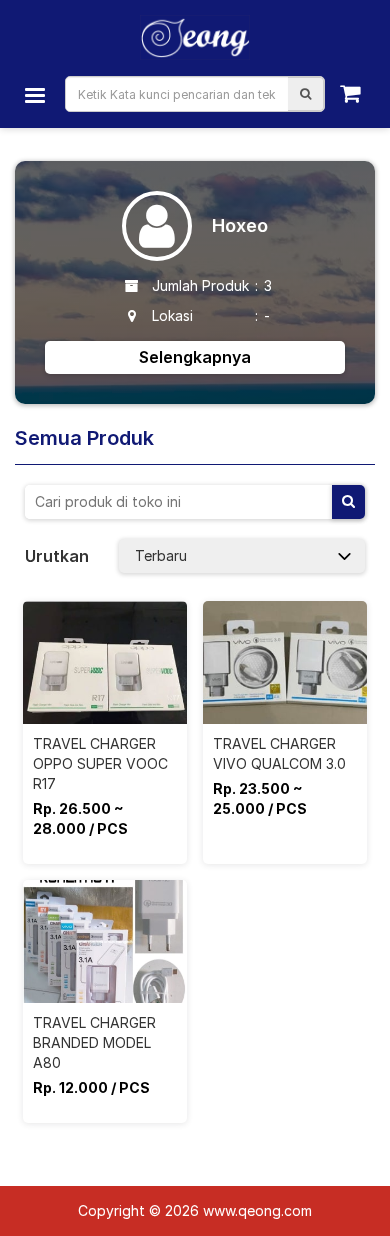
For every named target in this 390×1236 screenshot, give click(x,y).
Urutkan (57, 556)
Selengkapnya (195, 357)
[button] (305, 94)
